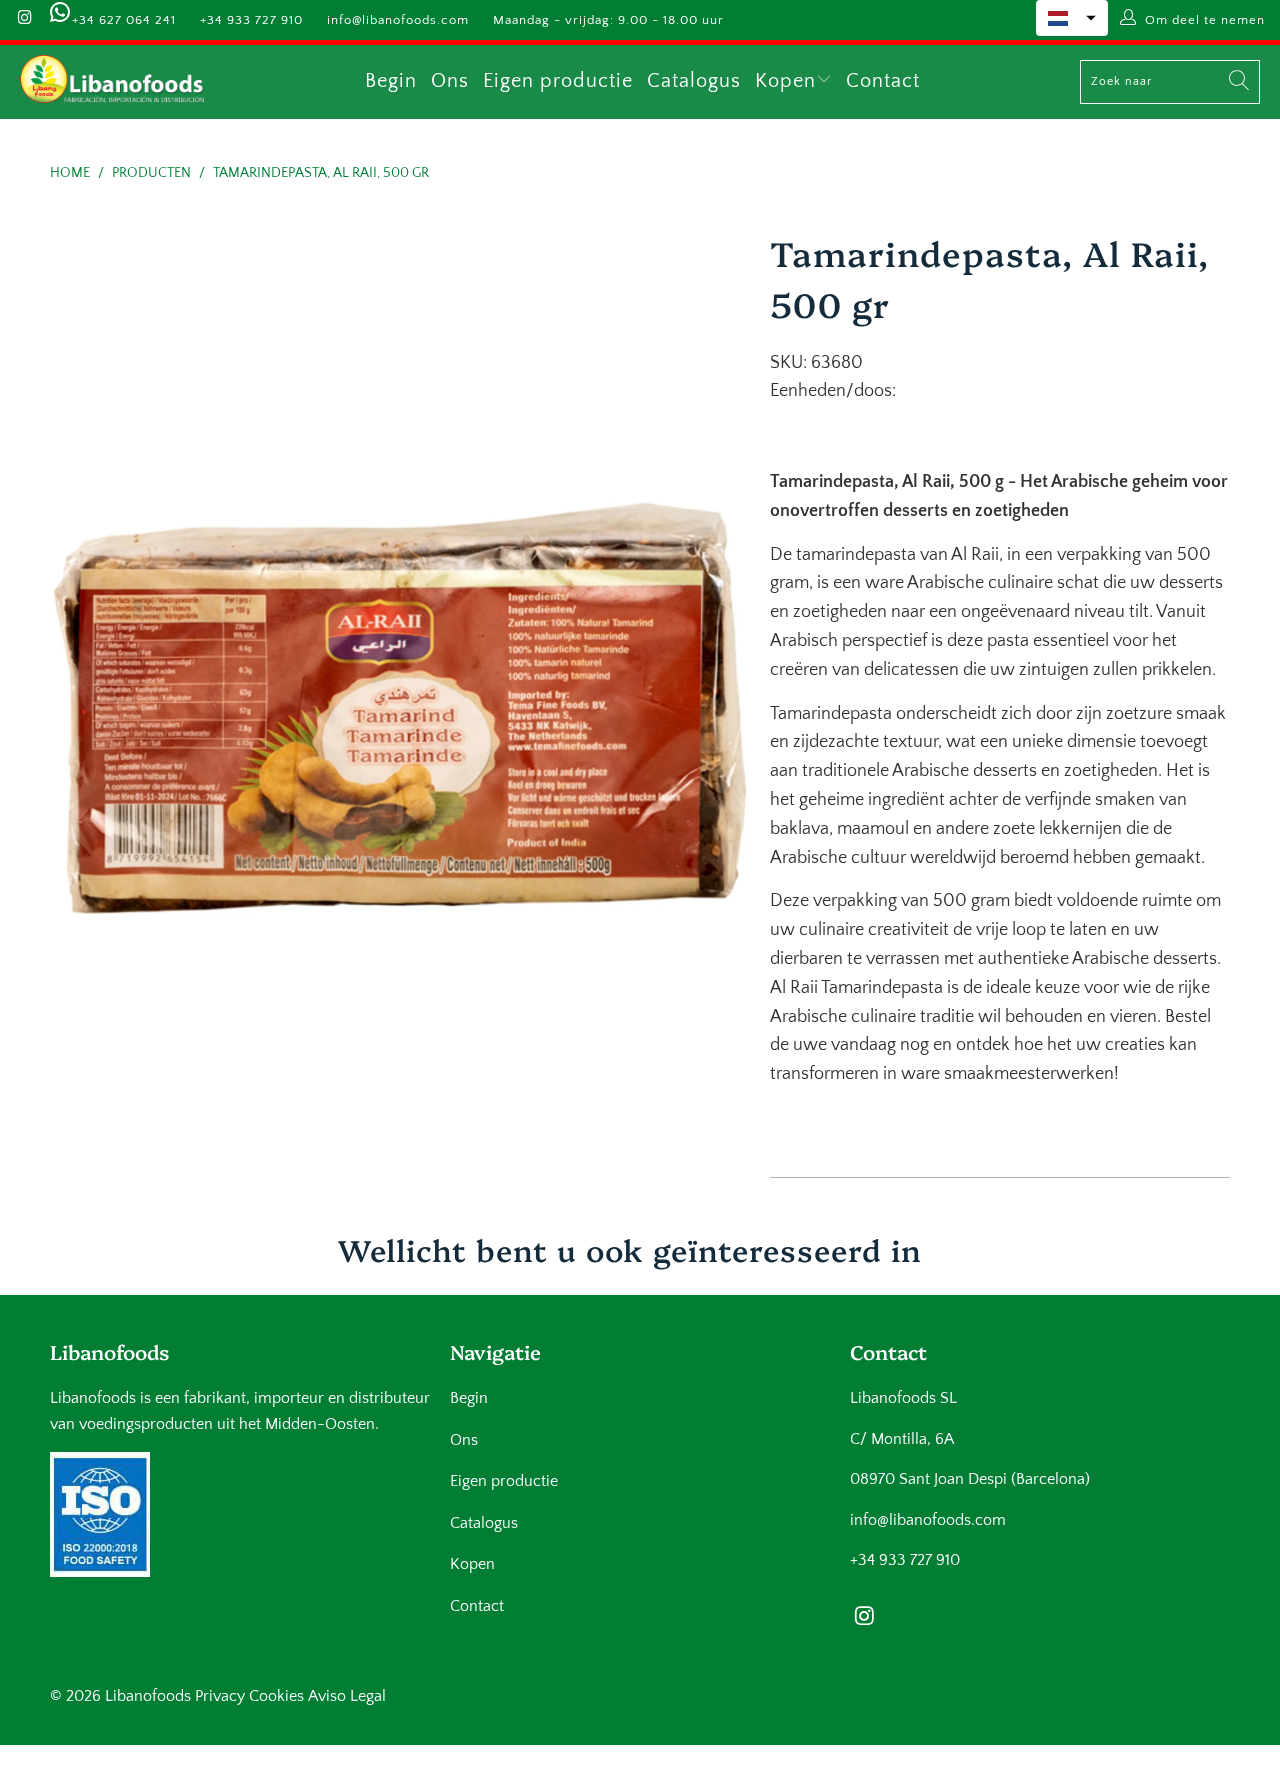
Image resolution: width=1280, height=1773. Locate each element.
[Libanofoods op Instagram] (24, 20)
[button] (1072, 18)
